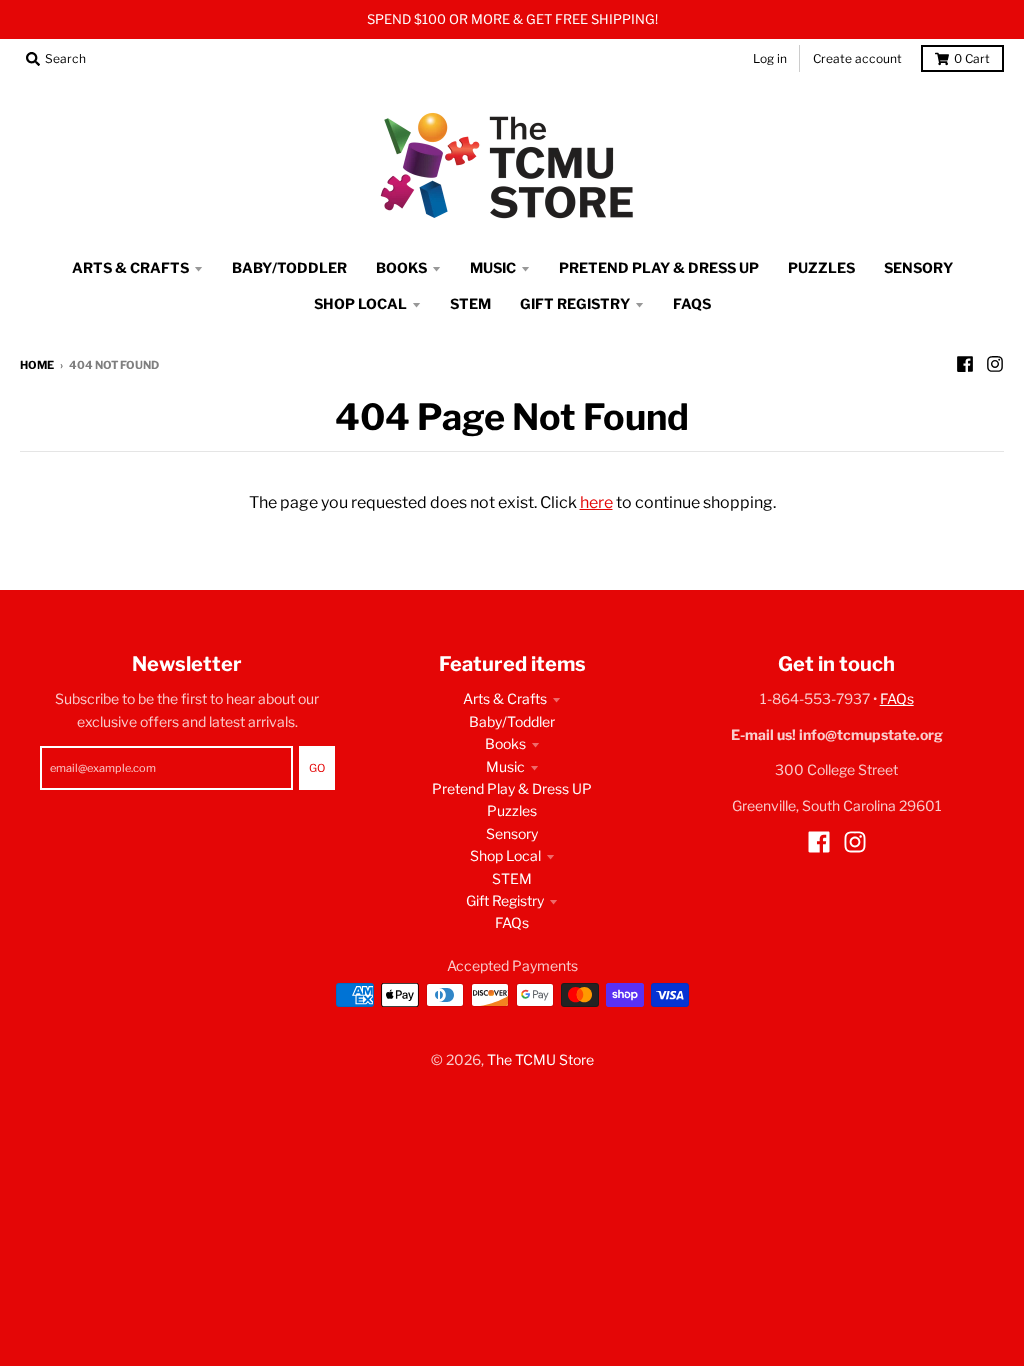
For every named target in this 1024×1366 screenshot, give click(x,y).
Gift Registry (505, 900)
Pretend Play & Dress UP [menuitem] (659, 267)
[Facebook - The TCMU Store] (965, 364)
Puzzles (512, 810)
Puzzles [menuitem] (821, 267)
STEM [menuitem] (470, 303)
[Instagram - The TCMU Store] (995, 364)
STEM (512, 878)
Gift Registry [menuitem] (575, 303)
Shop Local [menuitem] (360, 303)
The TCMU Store (540, 1059)
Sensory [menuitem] (918, 267)
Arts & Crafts (505, 698)
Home (37, 365)
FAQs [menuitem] (692, 303)
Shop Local (505, 855)
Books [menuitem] (401, 267)
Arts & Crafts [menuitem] (130, 267)
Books (505, 743)
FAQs (512, 922)
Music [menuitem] (493, 267)
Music (505, 766)
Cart (972, 58)
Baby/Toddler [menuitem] (289, 267)
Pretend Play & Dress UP (512, 788)
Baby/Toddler (512, 721)
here (596, 502)
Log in (770, 58)
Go (317, 768)
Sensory (512, 833)
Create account (857, 58)
